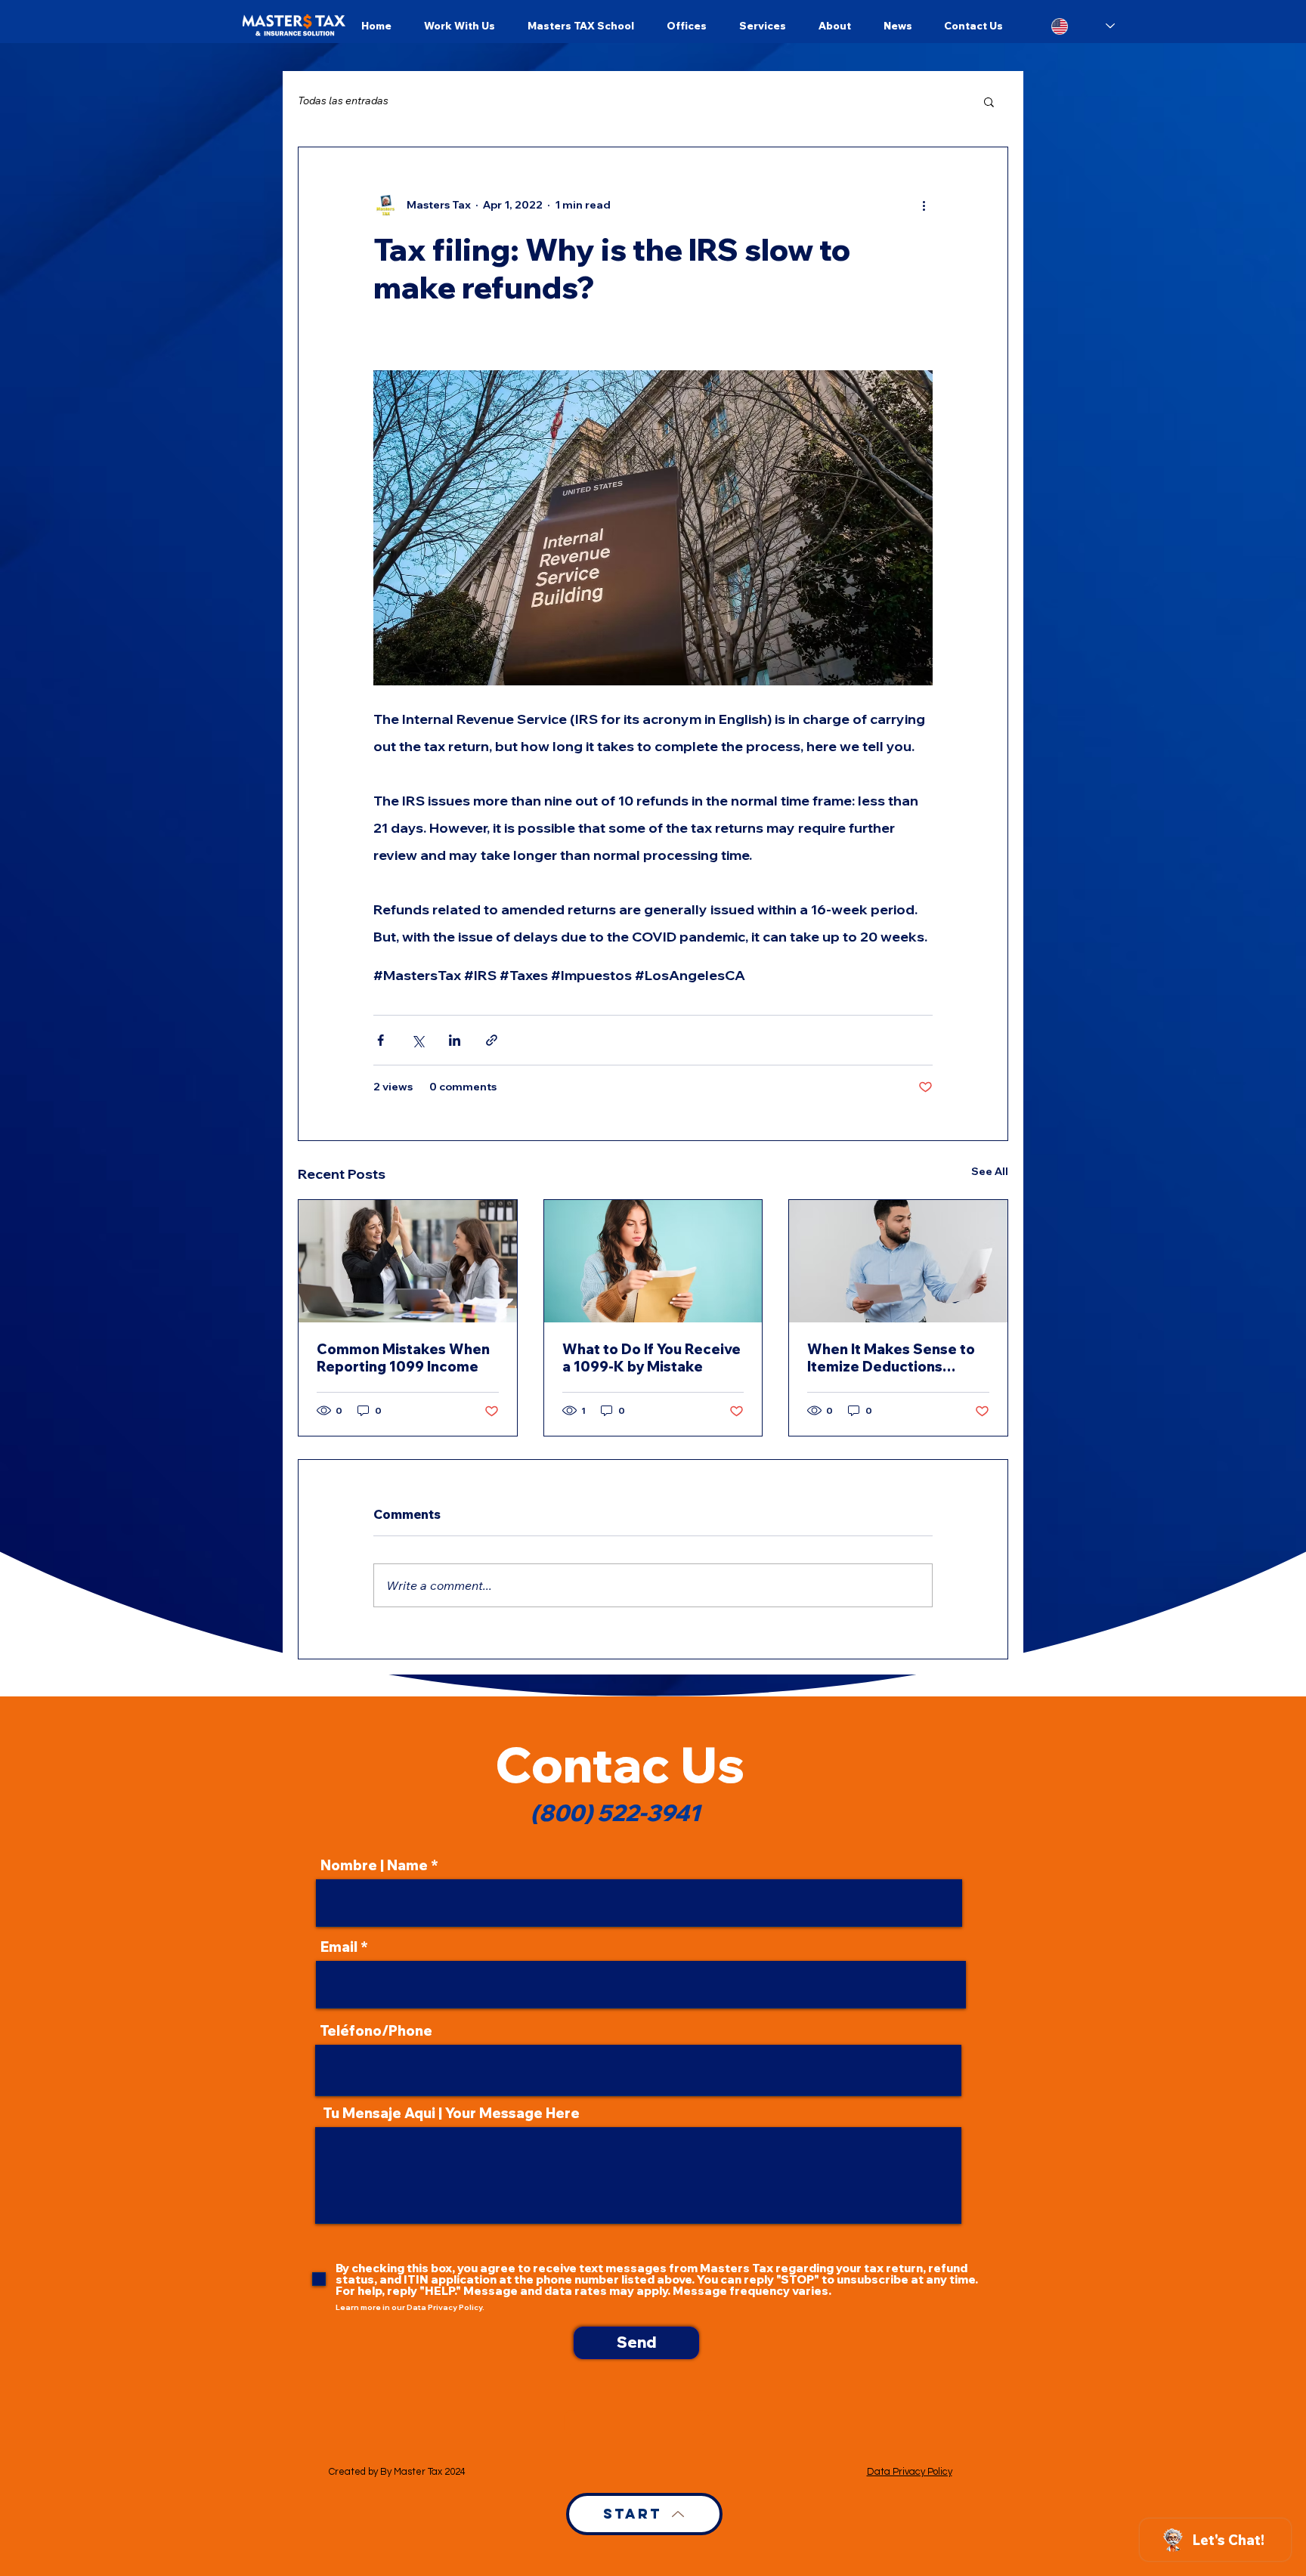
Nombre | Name (374, 1866)
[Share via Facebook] (381, 1040)
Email (339, 1947)
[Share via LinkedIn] (455, 1040)
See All (990, 1171)
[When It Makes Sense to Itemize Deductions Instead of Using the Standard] (898, 1261)
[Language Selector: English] (1083, 26)
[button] (989, 101)
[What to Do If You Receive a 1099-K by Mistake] (653, 1261)
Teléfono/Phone (376, 2031)
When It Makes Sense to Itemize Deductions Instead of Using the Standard (891, 1358)
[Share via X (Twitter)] (418, 1040)
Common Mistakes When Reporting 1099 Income (403, 1358)
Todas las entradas (343, 101)
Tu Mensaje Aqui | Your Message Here (451, 2114)
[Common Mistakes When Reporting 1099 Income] (408, 1261)
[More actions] (924, 205)
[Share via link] (492, 1040)
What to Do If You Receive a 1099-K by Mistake (651, 1358)
